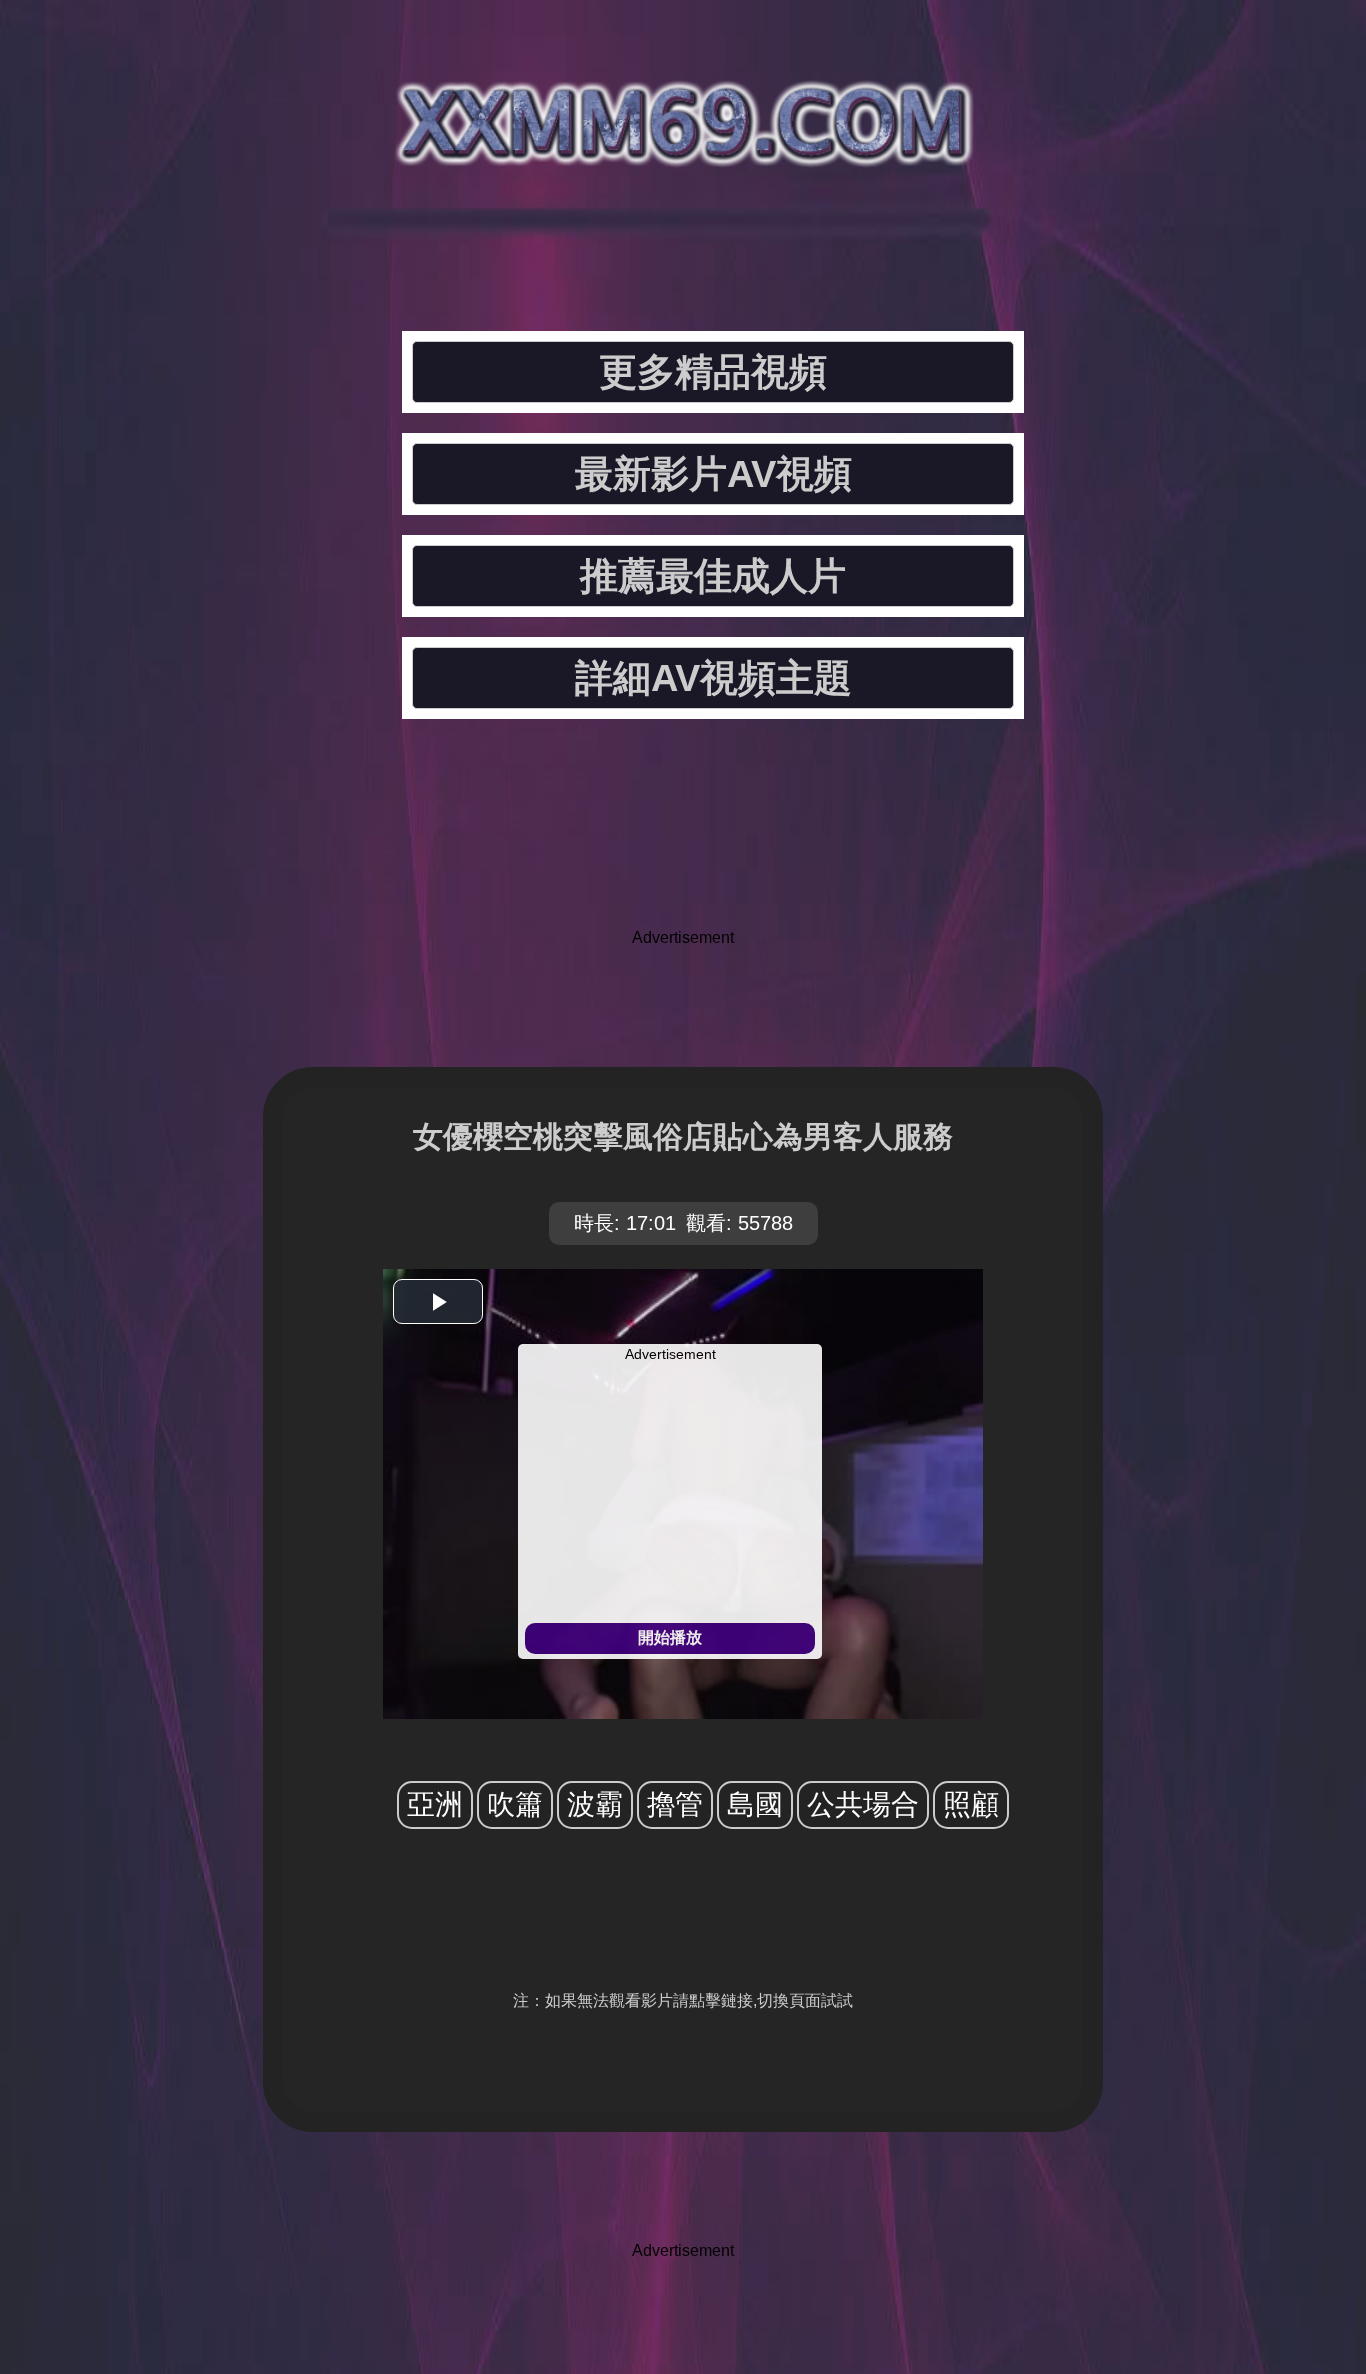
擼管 (675, 1804)
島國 (755, 1804)
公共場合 (863, 1804)
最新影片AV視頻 (713, 474)
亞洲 (435, 1804)
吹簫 (515, 1804)
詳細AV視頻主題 (713, 678)
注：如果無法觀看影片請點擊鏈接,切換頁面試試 (683, 2000)
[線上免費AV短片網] (683, 149)
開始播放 (670, 1637)
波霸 (595, 1804)
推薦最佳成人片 (713, 576)
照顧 (971, 1804)
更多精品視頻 (713, 372)
